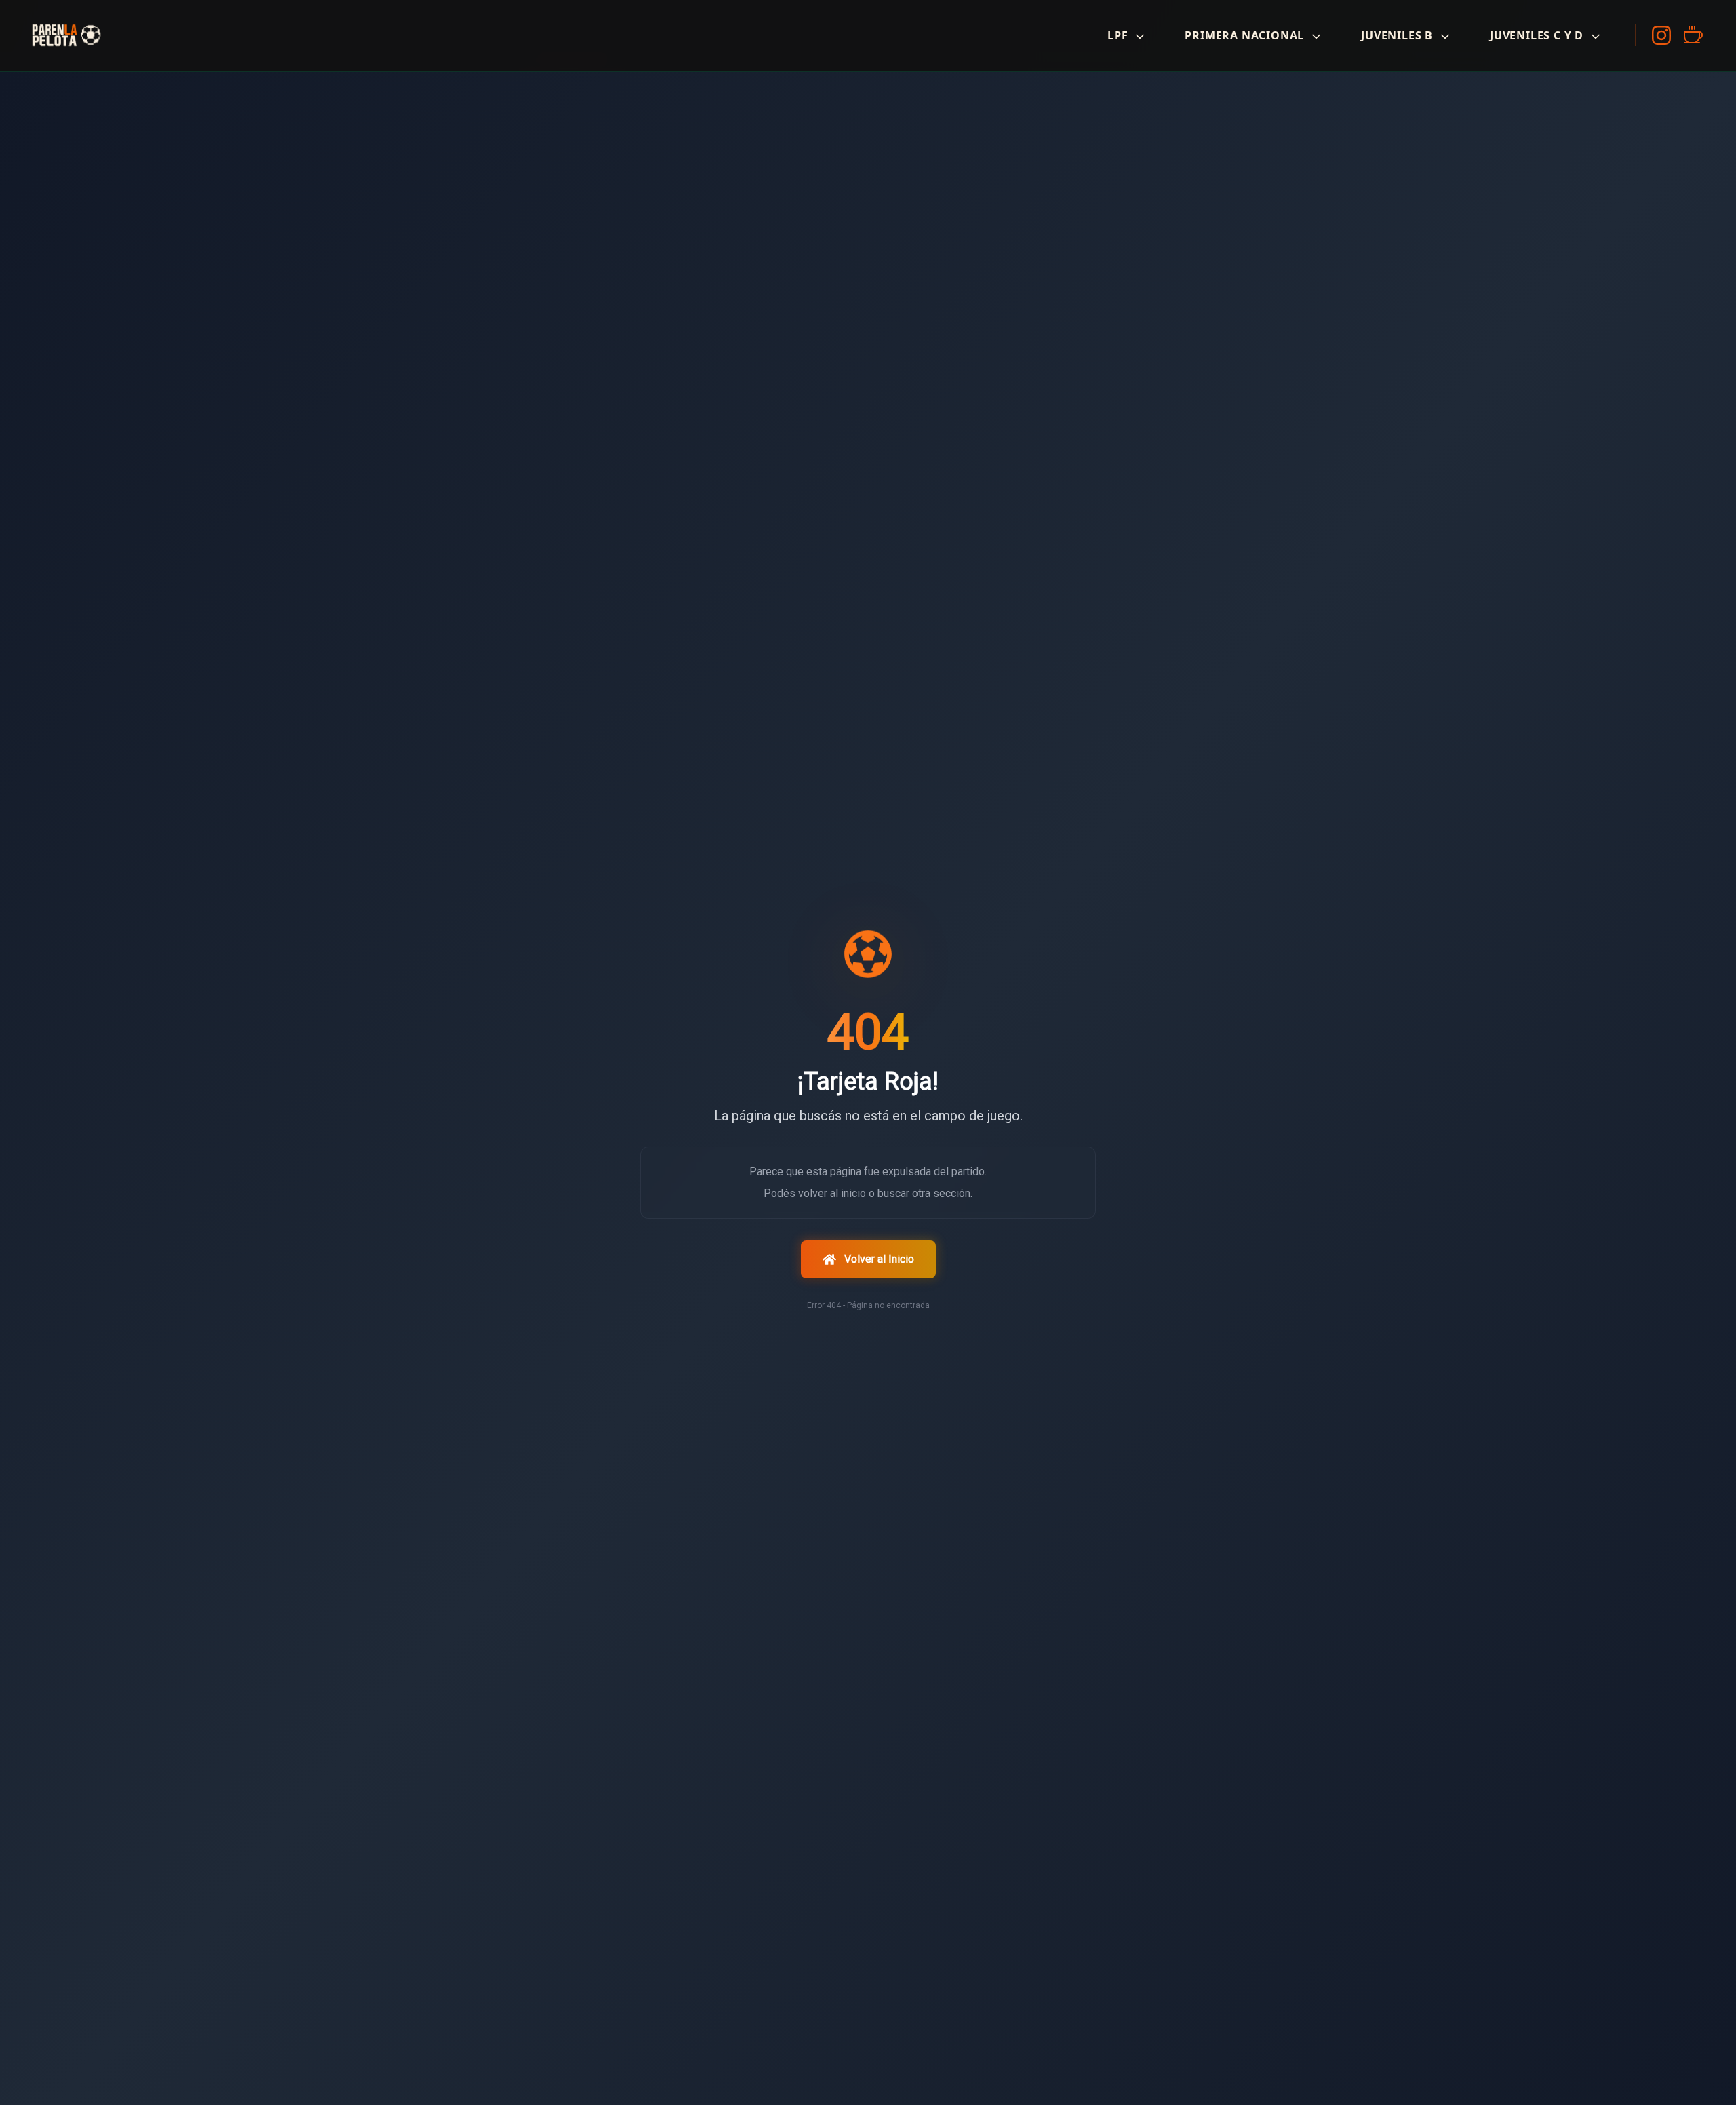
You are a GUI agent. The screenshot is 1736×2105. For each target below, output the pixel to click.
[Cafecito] (1693, 35)
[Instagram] (1661, 35)
